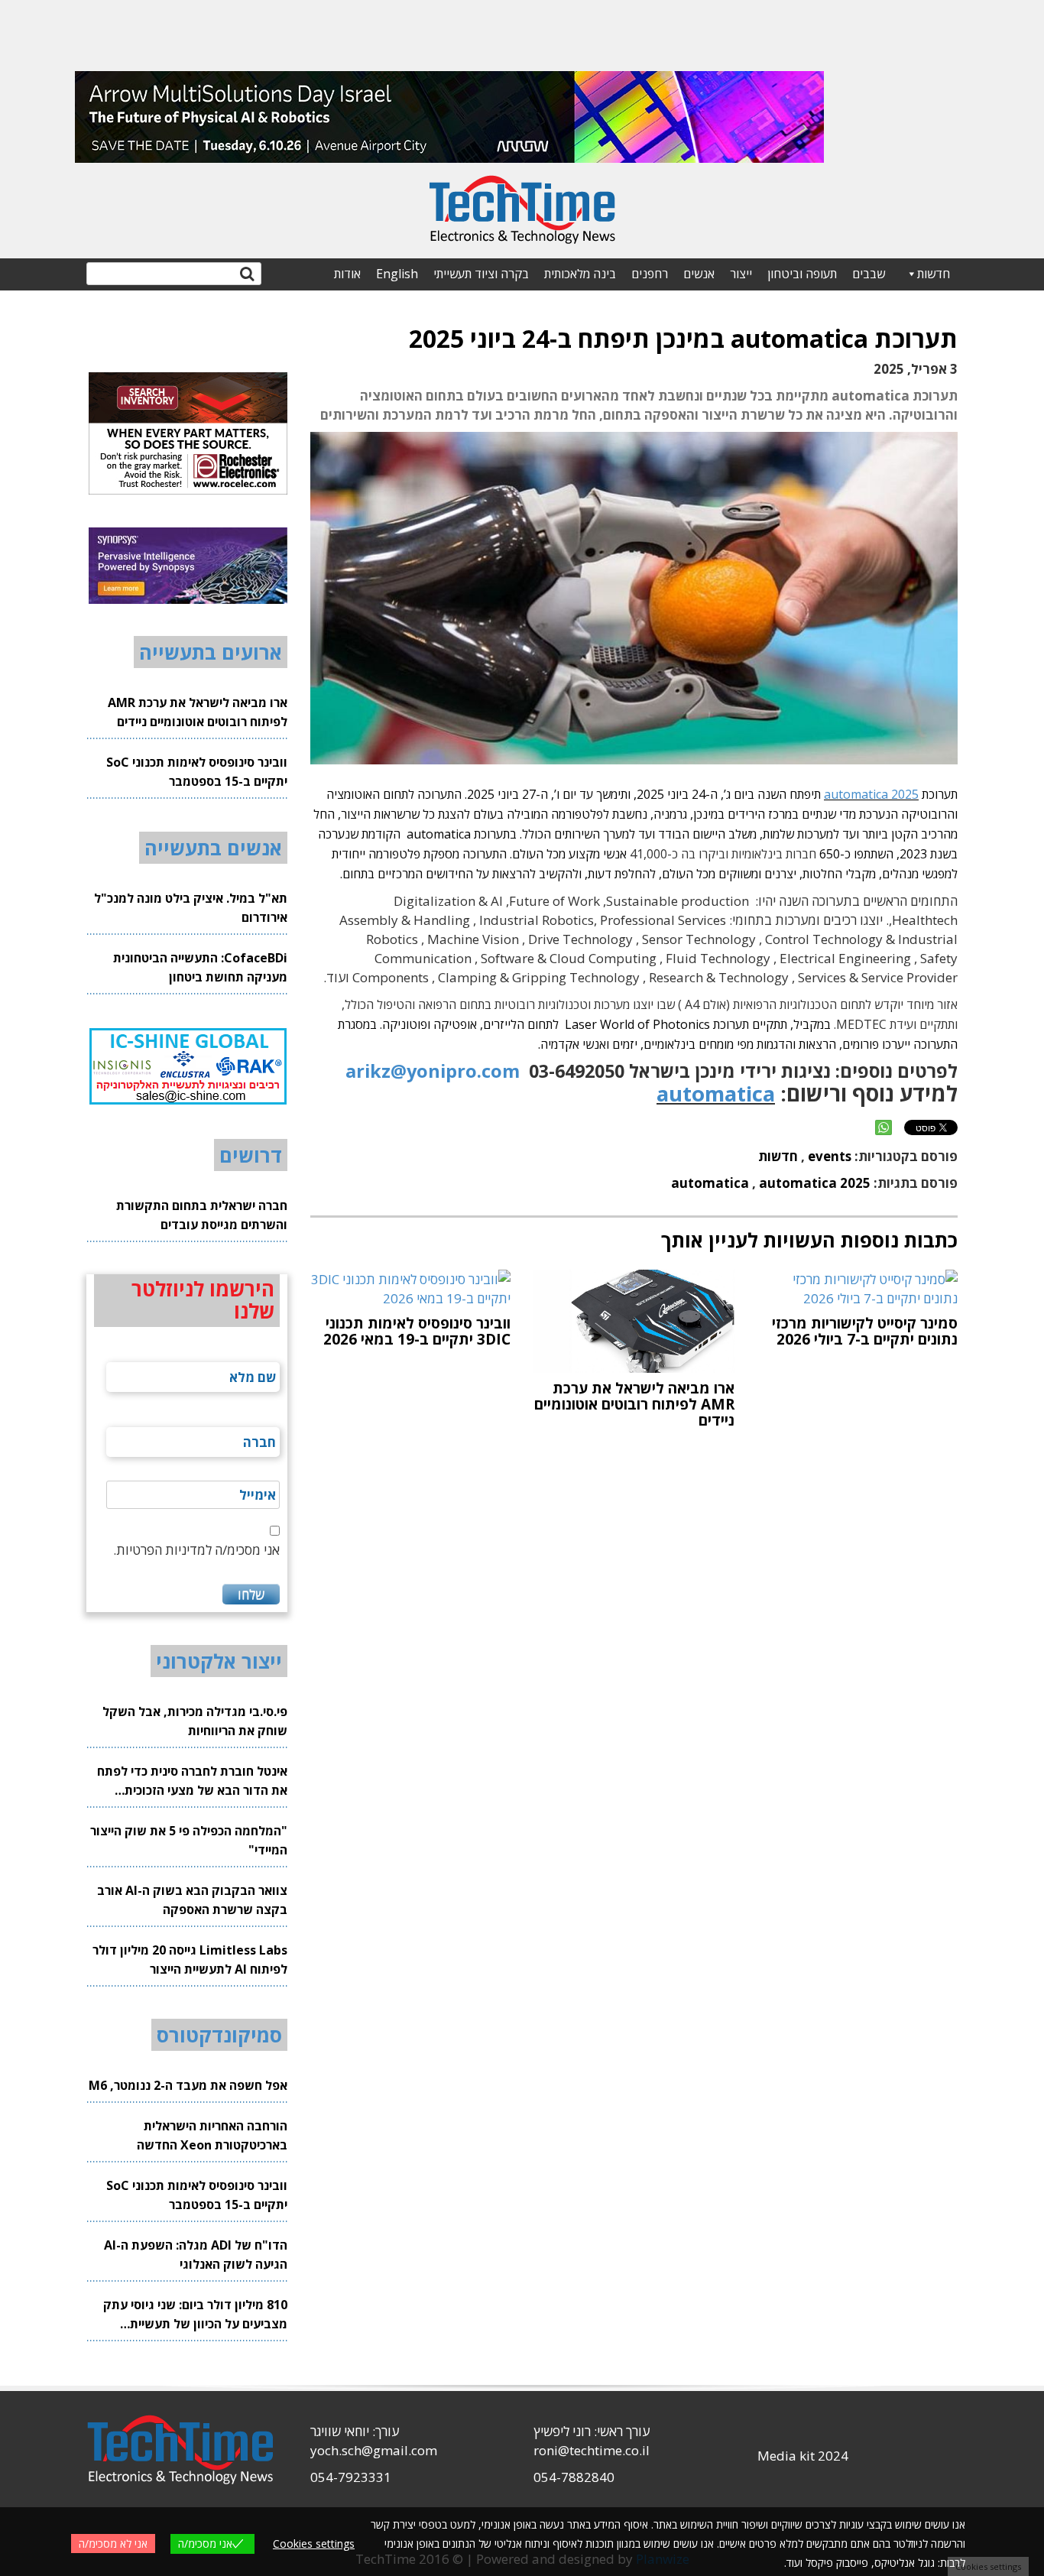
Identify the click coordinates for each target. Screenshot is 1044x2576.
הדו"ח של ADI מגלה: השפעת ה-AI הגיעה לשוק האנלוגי (196, 2255)
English (397, 274)
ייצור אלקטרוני (219, 1661)
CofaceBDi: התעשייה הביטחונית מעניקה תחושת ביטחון (200, 967)
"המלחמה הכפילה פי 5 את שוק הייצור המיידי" (189, 1840)
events (830, 1156)
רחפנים (650, 274)
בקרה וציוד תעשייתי (481, 274)
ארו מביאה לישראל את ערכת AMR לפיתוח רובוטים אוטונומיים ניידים (198, 712)
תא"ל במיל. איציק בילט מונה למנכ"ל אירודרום (191, 908)
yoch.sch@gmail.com (374, 2450)
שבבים (869, 274)
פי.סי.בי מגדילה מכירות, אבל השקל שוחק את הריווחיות (195, 1721)
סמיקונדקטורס (219, 2035)
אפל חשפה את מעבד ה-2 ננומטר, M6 (188, 2085)
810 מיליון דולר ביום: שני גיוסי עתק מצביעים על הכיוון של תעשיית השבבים (195, 2315)
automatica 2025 (871, 794)
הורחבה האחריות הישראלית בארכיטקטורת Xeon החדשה (212, 2135)
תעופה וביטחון (802, 274)
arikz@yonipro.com (433, 1071)
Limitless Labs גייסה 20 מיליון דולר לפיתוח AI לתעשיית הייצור (190, 1960)
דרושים (251, 1155)
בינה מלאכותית (580, 274)
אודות (347, 274)
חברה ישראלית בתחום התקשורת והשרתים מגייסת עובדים (202, 1215)
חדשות (934, 274)
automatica (716, 1093)
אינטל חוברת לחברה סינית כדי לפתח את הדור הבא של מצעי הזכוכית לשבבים (192, 1781)
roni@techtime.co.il (592, 2450)
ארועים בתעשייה (211, 652)
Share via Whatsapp (884, 1127)
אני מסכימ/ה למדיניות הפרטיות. (196, 1550)
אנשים (699, 274)
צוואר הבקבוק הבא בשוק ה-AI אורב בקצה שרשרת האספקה (192, 1900)
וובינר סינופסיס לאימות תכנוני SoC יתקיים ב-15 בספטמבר (197, 772)
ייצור (741, 274)
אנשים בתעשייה (213, 848)
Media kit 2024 (803, 2456)
